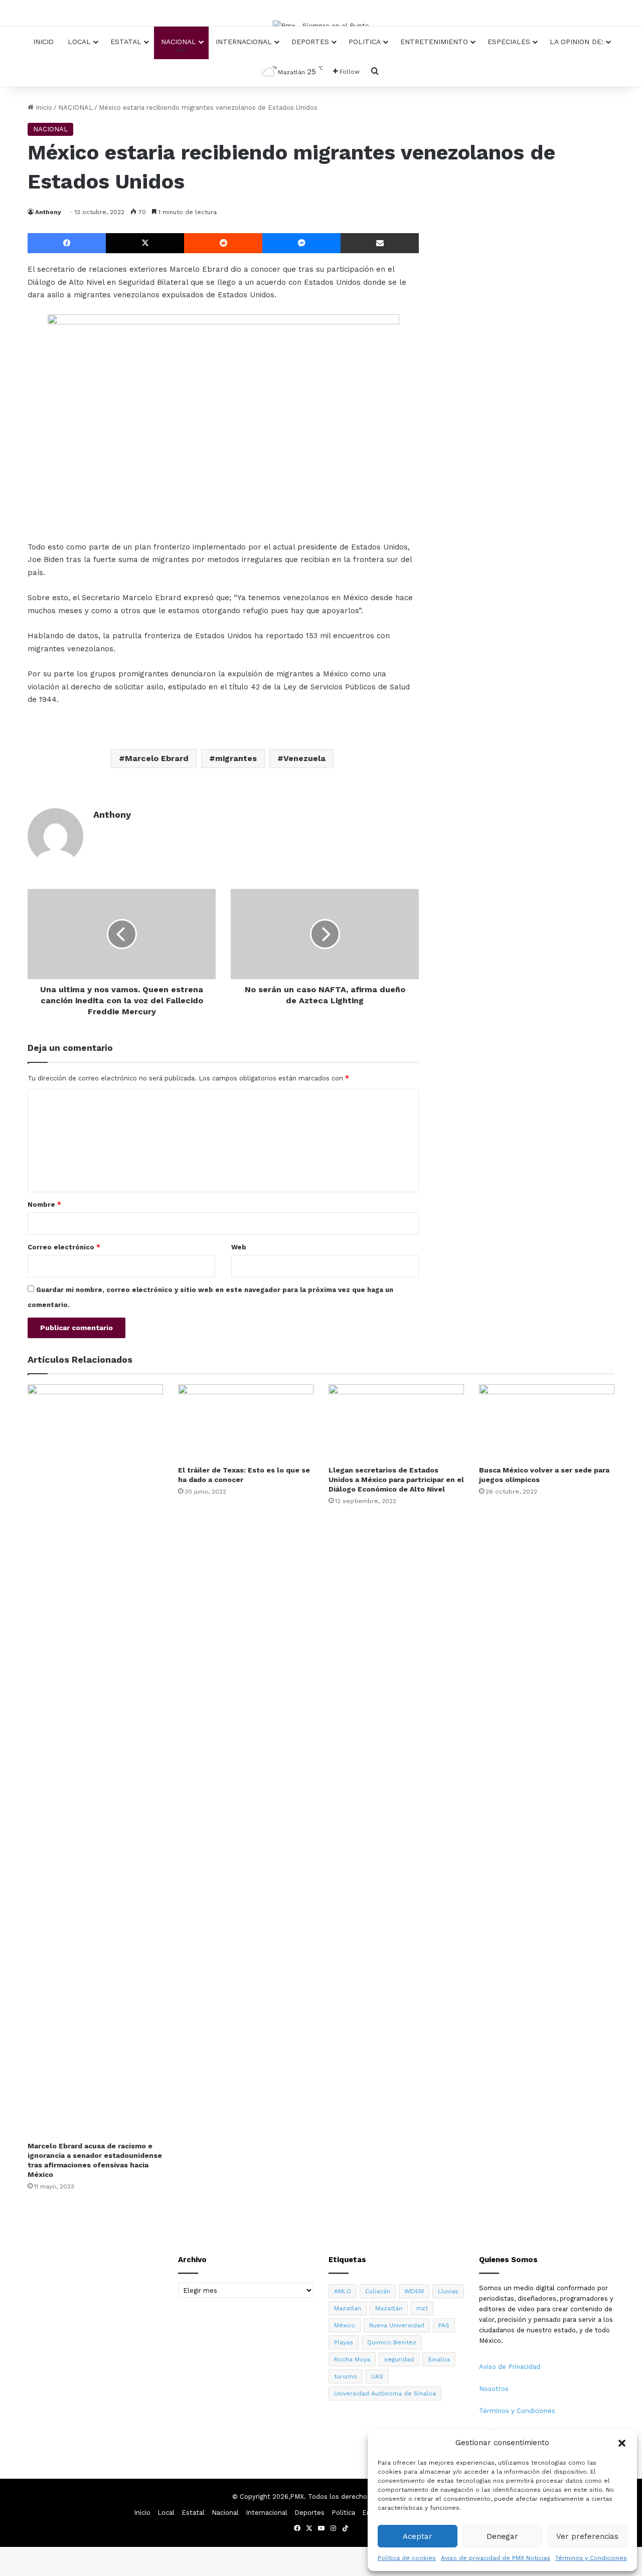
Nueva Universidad (397, 2325)
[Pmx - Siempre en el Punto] (321, 26)
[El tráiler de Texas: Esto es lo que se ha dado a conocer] (246, 1422)
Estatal (126, 42)
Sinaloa (439, 2359)
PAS (444, 2325)
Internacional (244, 42)
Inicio (43, 42)
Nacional (179, 42)
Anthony (48, 212)
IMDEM (414, 2291)
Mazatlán (389, 2308)
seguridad (399, 2359)
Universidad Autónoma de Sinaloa (385, 2394)
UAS (377, 2376)
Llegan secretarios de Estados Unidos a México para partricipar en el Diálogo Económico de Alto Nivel (396, 1480)
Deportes (310, 42)
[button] (622, 2443)
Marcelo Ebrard (157, 758)
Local (79, 42)
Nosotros (494, 2389)
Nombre (44, 1205)
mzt (422, 2308)
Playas (344, 2342)
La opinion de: (577, 42)
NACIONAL (75, 108)
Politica (365, 42)
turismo (346, 2376)
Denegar (502, 2536)
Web (239, 1247)
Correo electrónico (64, 1247)
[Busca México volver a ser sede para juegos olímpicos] (547, 1422)
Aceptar (418, 2536)
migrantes (236, 758)
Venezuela (304, 758)
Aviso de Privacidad (510, 2367)
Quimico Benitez (392, 2342)
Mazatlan (348, 2308)
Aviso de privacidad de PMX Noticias (496, 2558)
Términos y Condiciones (591, 2558)
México (345, 2325)
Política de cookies (407, 2558)
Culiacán (378, 2291)
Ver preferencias (587, 2536)
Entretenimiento (434, 42)
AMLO (343, 2291)
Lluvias (448, 2291)
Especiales (509, 42)
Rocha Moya (352, 2359)
